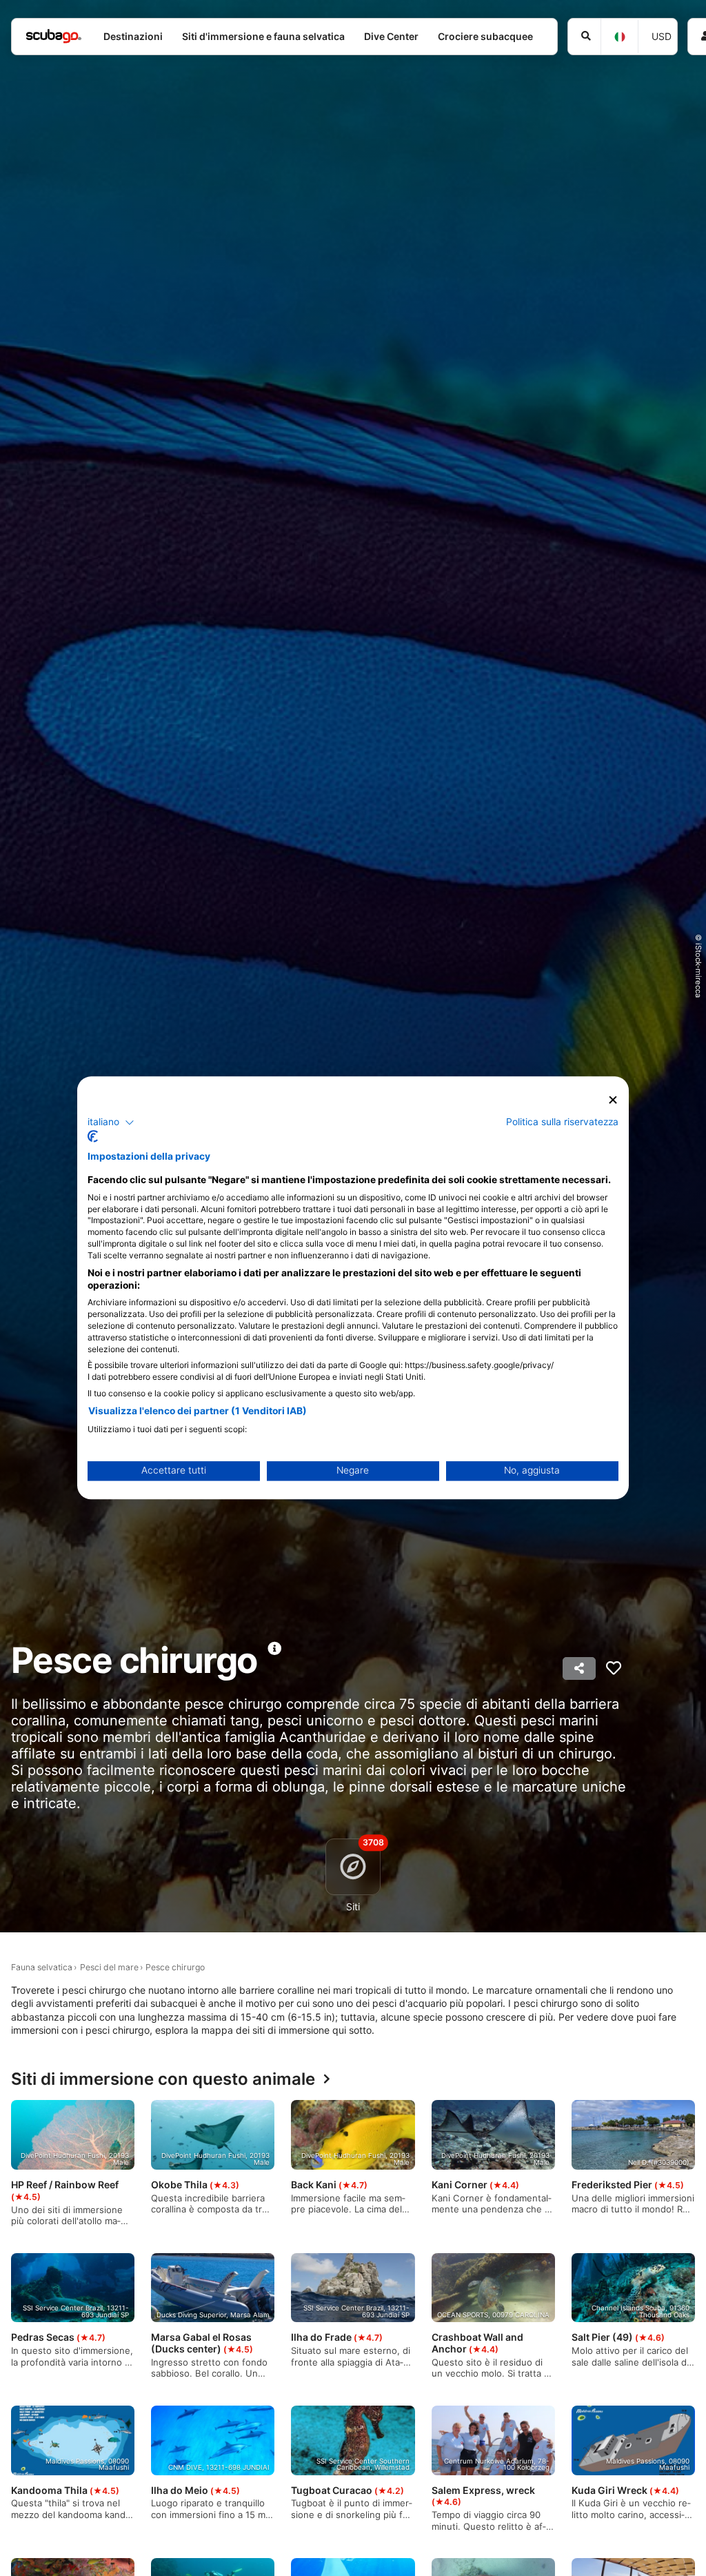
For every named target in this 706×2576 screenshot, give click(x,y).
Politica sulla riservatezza (562, 1122)
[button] (111, 1122)
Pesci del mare (109, 1967)
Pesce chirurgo (175, 1967)
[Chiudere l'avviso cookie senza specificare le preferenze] (613, 1100)
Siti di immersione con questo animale (163, 2080)
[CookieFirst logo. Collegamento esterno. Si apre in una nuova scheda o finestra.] (93, 1137)
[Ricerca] (584, 37)
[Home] (54, 36)
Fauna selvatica (42, 1967)
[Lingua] (619, 37)
